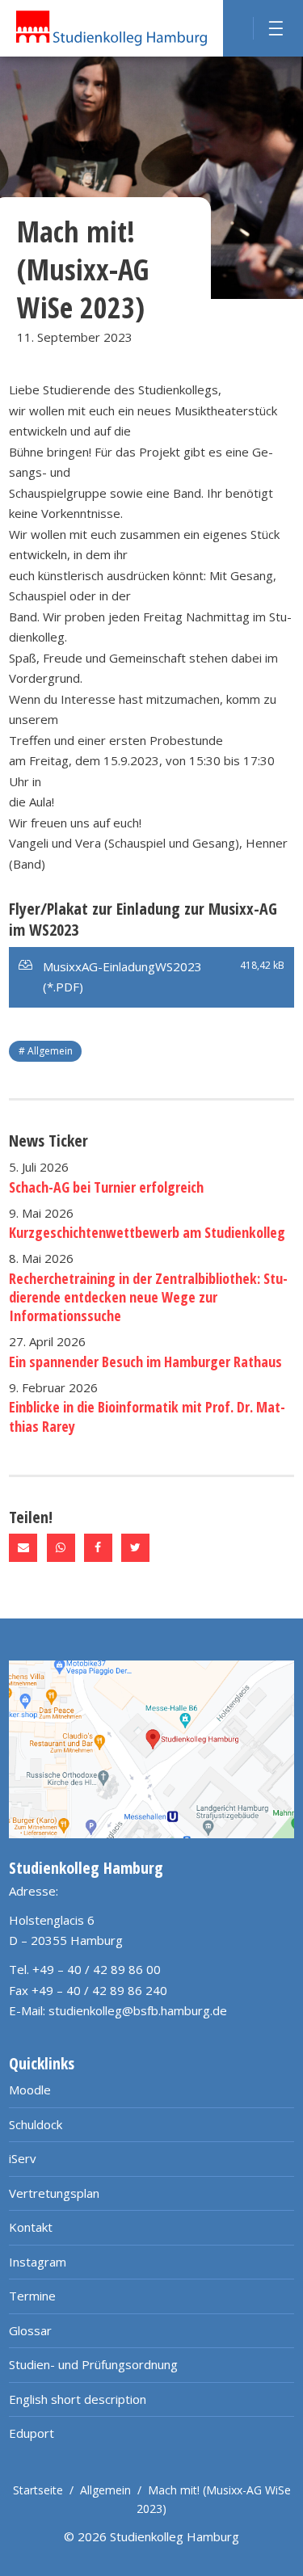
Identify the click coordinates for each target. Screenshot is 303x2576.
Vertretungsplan (54, 2193)
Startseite (38, 2490)
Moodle (30, 2090)
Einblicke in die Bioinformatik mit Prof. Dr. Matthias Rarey (147, 1416)
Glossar (30, 2330)
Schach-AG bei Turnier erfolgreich (106, 1187)
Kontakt (31, 2227)
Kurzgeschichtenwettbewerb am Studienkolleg (147, 1232)
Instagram (38, 2262)
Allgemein (105, 2490)
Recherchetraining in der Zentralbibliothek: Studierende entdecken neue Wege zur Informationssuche (148, 1297)
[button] (23, 1548)
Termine (32, 2296)
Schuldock (36, 2124)
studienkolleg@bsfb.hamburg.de (138, 2010)
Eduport (32, 2433)
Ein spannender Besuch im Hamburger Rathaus (145, 1362)
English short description (78, 2399)
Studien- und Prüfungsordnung (93, 2364)
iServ (23, 2158)
